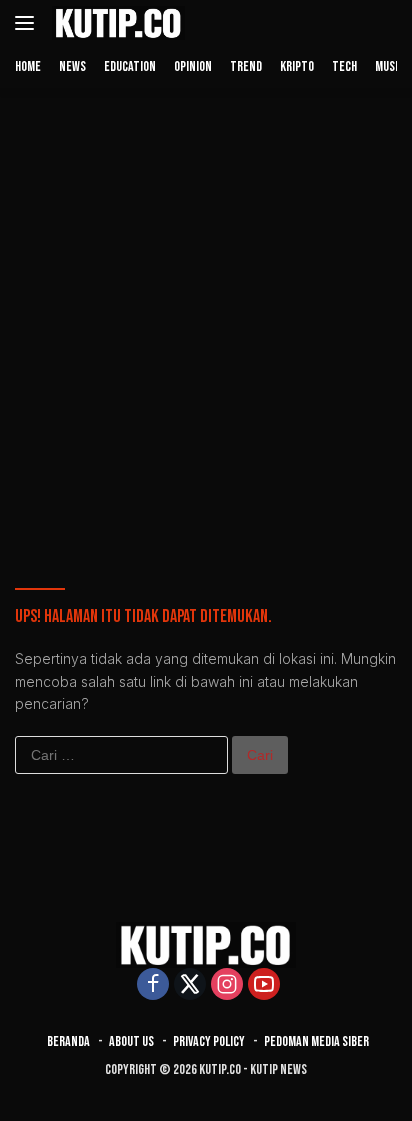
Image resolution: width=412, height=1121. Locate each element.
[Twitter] (190, 985)
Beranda (68, 1041)
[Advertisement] (206, 314)
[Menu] (28, 23)
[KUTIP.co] (116, 23)
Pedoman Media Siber (316, 1041)
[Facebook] (153, 985)
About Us (131, 1041)
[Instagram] (227, 985)
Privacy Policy (209, 1041)
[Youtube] (264, 985)
